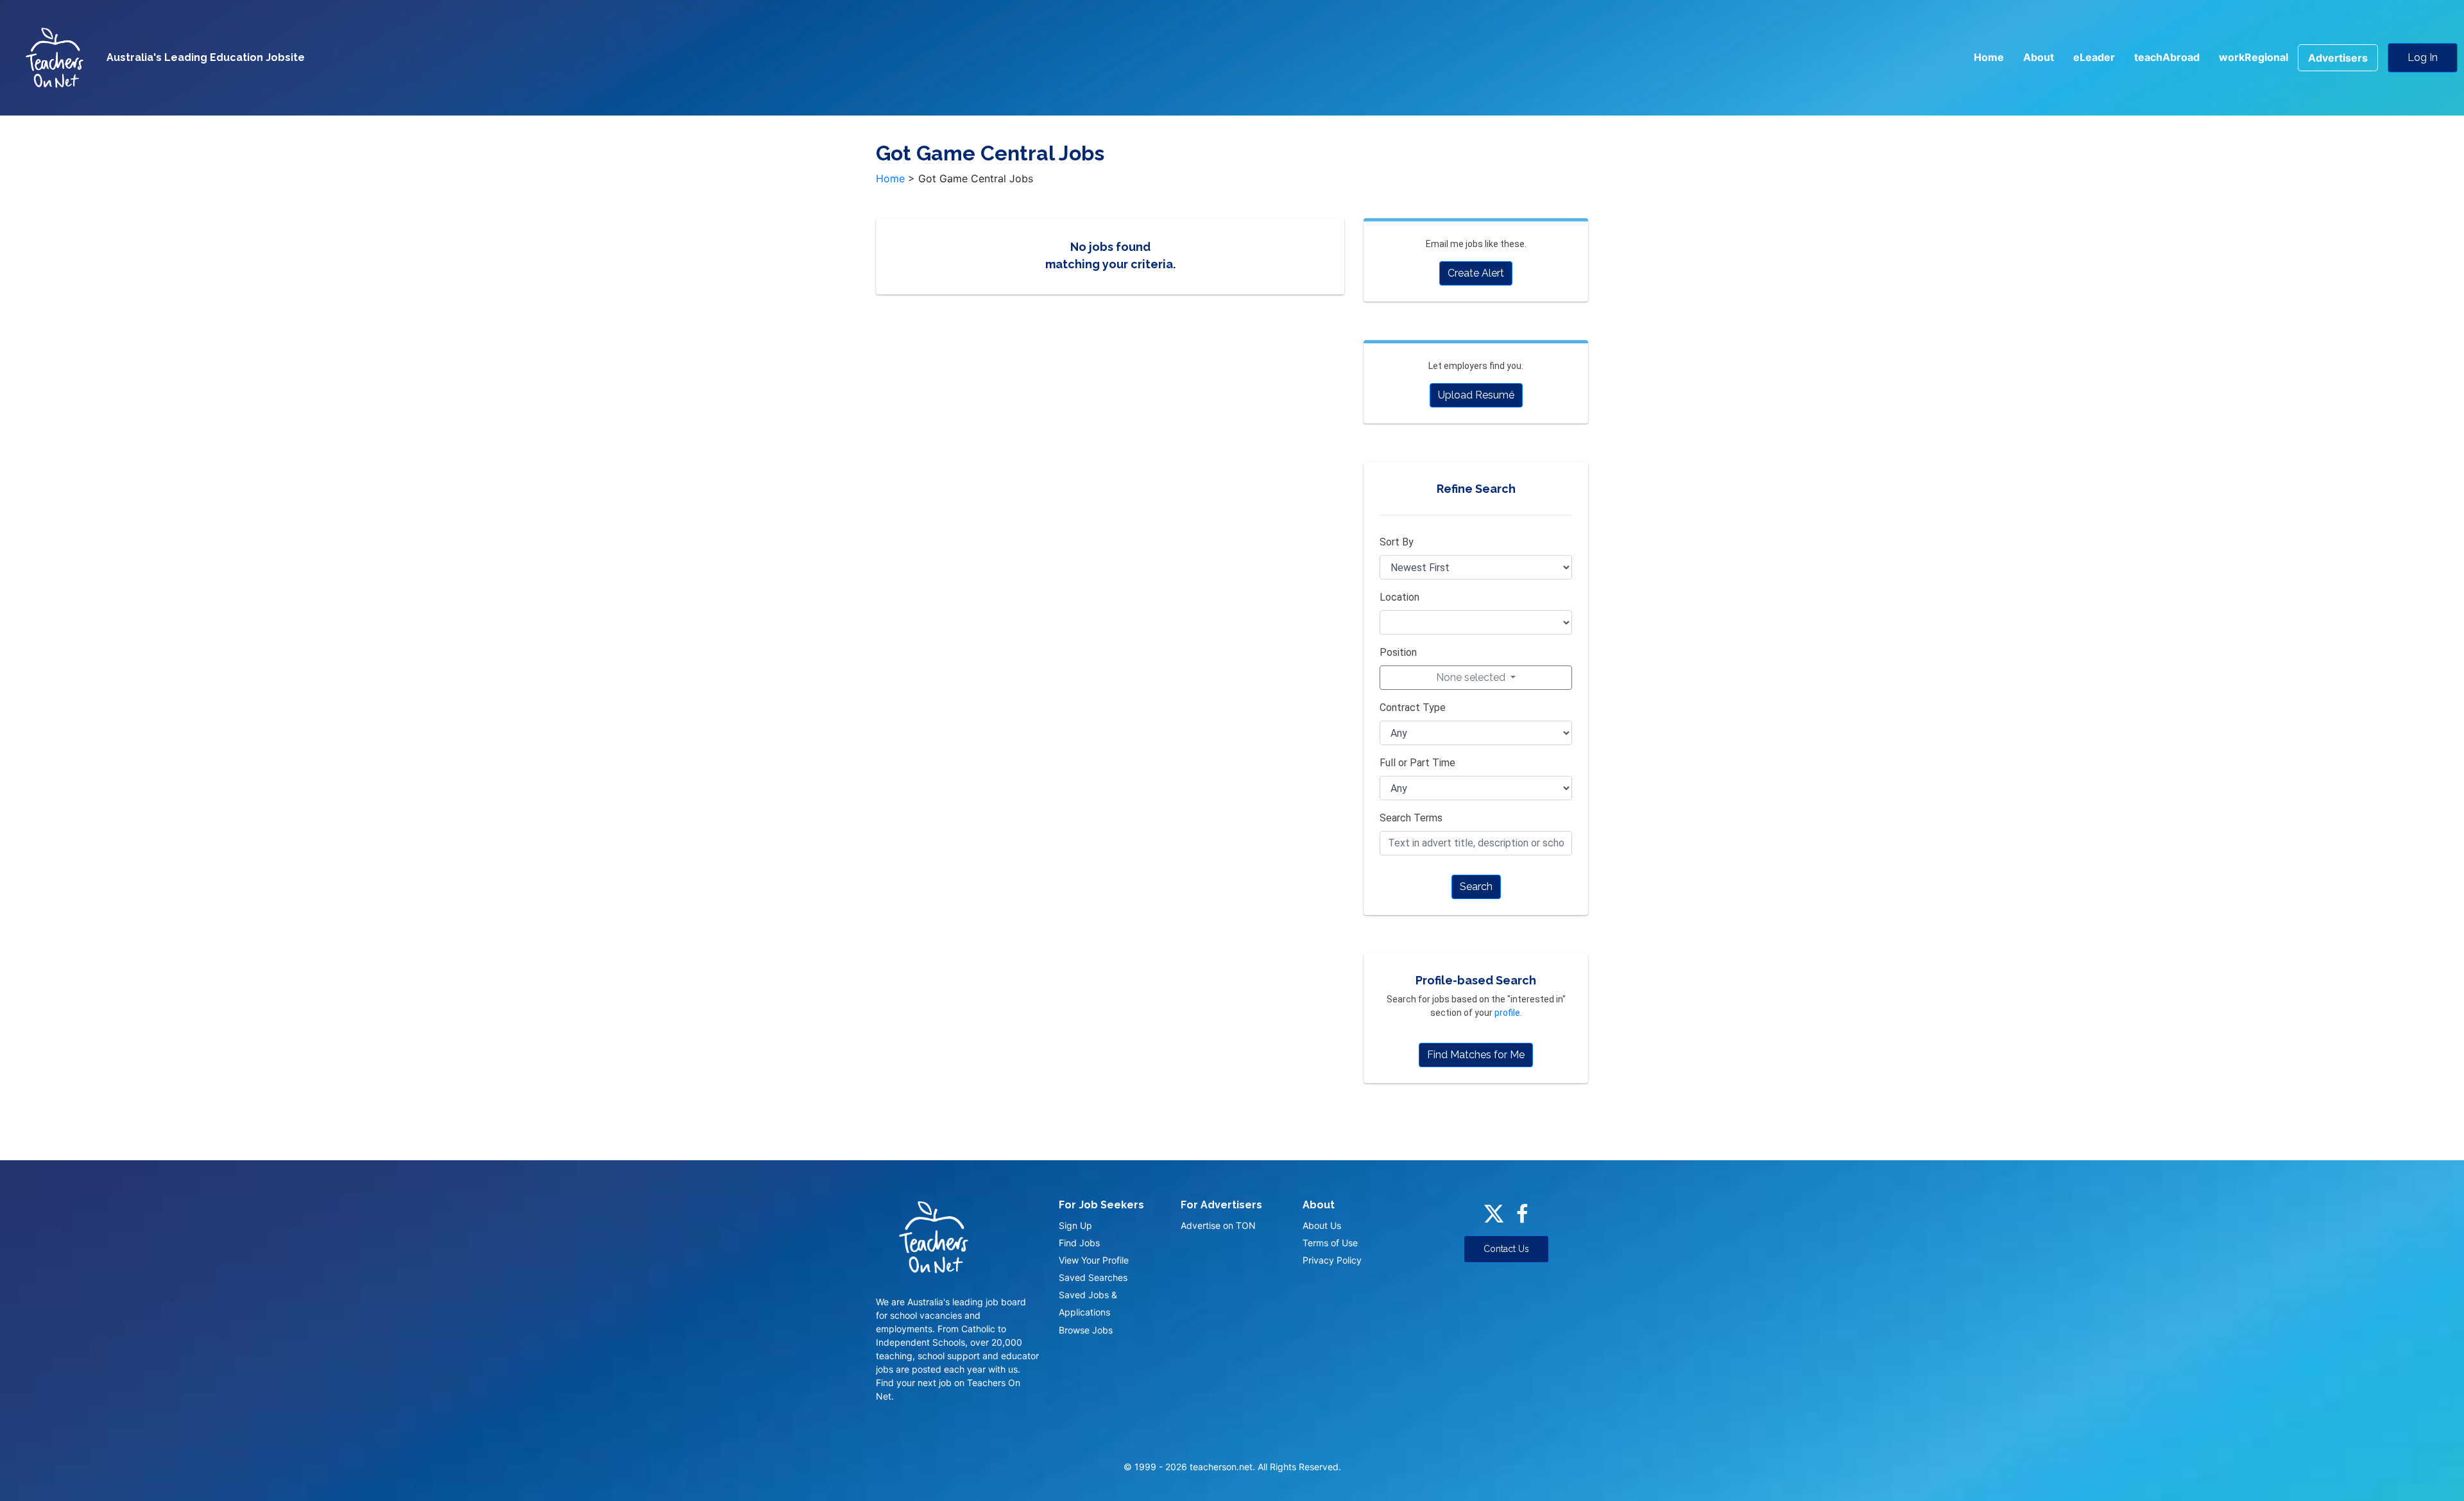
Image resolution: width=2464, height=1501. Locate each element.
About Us (1322, 1225)
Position (1398, 652)
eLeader (2094, 57)
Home (1989, 57)
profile (1507, 1013)
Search (1476, 887)
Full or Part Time (1417, 763)
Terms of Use (1330, 1243)
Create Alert (1476, 273)
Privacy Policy (1332, 1260)
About (2039, 57)
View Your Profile (1094, 1260)
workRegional (2254, 57)
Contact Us (1506, 1249)
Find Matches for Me (1476, 1055)
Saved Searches (1093, 1277)
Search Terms (1411, 818)
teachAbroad (2167, 57)
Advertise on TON (1218, 1225)
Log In (2423, 57)
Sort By (1397, 542)
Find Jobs (1079, 1243)
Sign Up (1075, 1225)
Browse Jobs (1086, 1330)
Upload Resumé (1476, 395)
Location (1399, 597)
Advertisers (2338, 58)
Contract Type (1413, 708)
